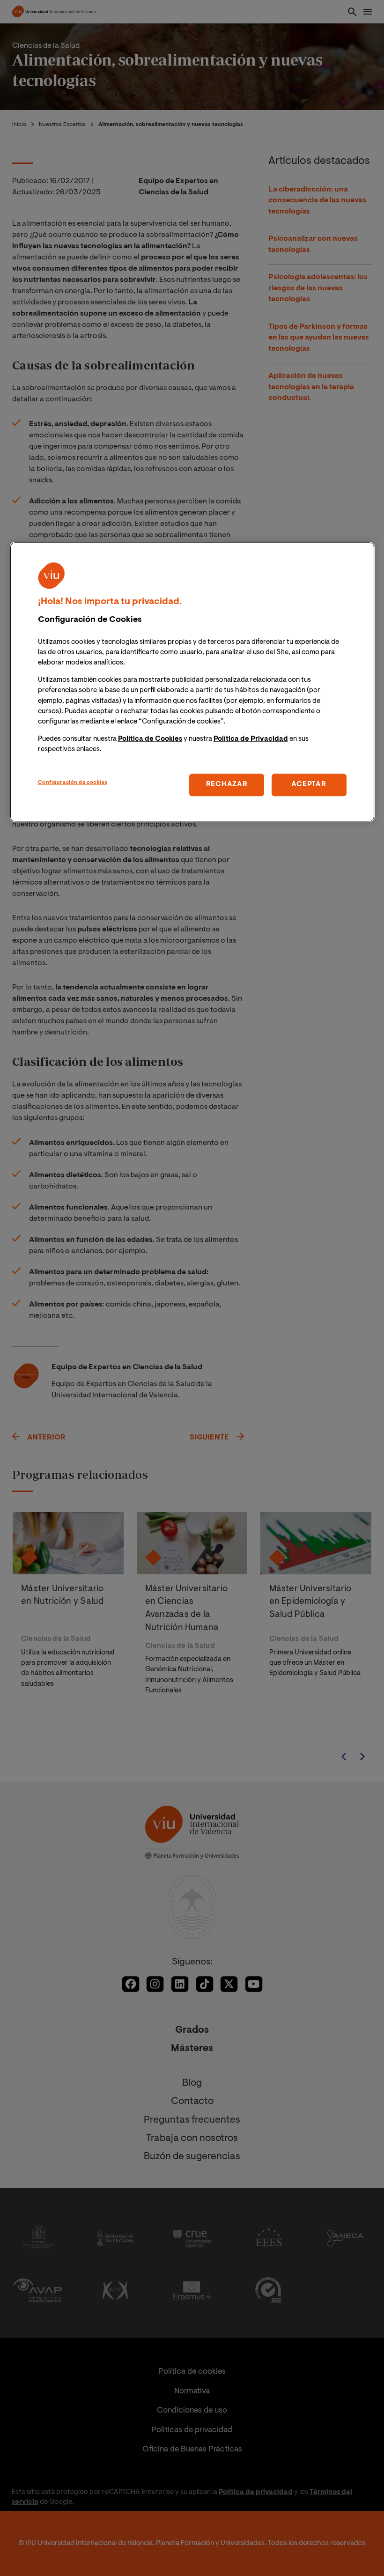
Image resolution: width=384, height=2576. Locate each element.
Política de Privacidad (251, 739)
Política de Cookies (150, 739)
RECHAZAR (227, 785)
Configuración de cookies (73, 783)
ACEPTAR (309, 785)
